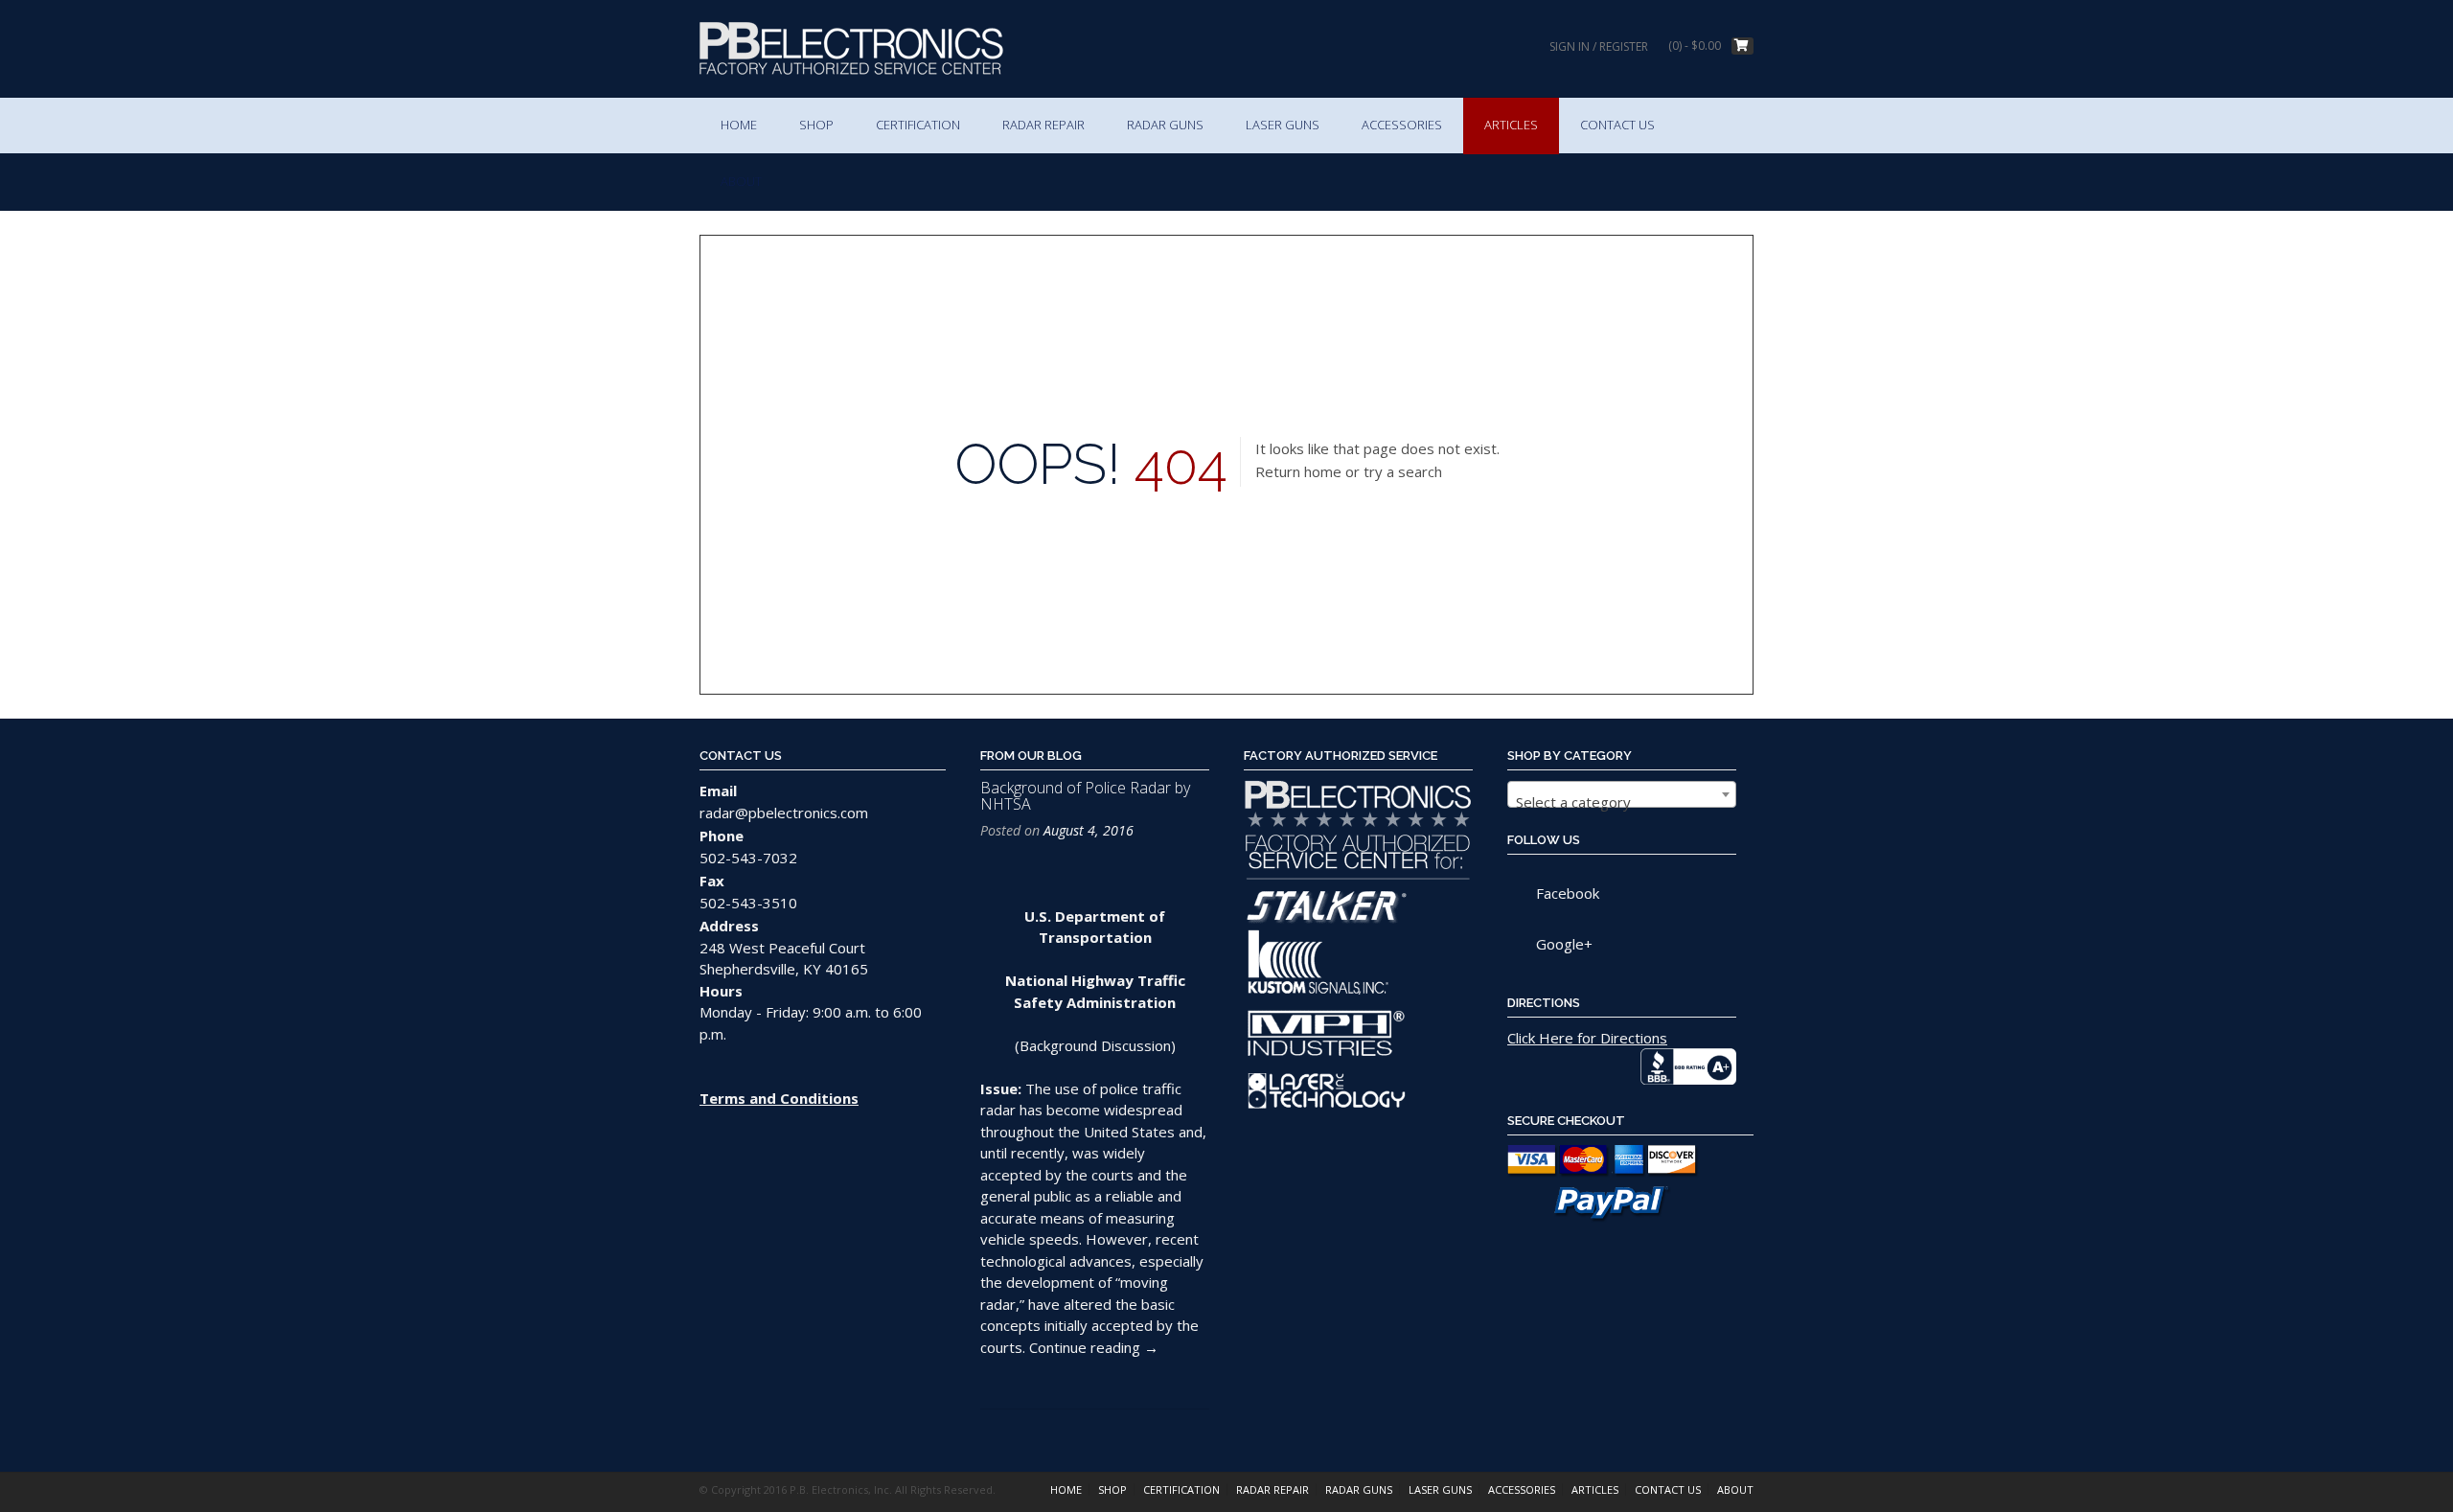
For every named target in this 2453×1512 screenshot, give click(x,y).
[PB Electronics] (851, 48)
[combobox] (1622, 794)
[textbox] (1622, 802)
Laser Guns (1283, 125)
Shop (816, 125)
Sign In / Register (1599, 46)
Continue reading (1094, 1347)
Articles (1511, 125)
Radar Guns (1165, 125)
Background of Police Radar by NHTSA (1085, 796)
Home (739, 125)
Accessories (1402, 125)
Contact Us (1617, 125)
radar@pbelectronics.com (784, 813)
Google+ (1564, 944)
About (741, 181)
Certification (918, 125)
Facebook (1568, 893)
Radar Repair (1043, 125)
